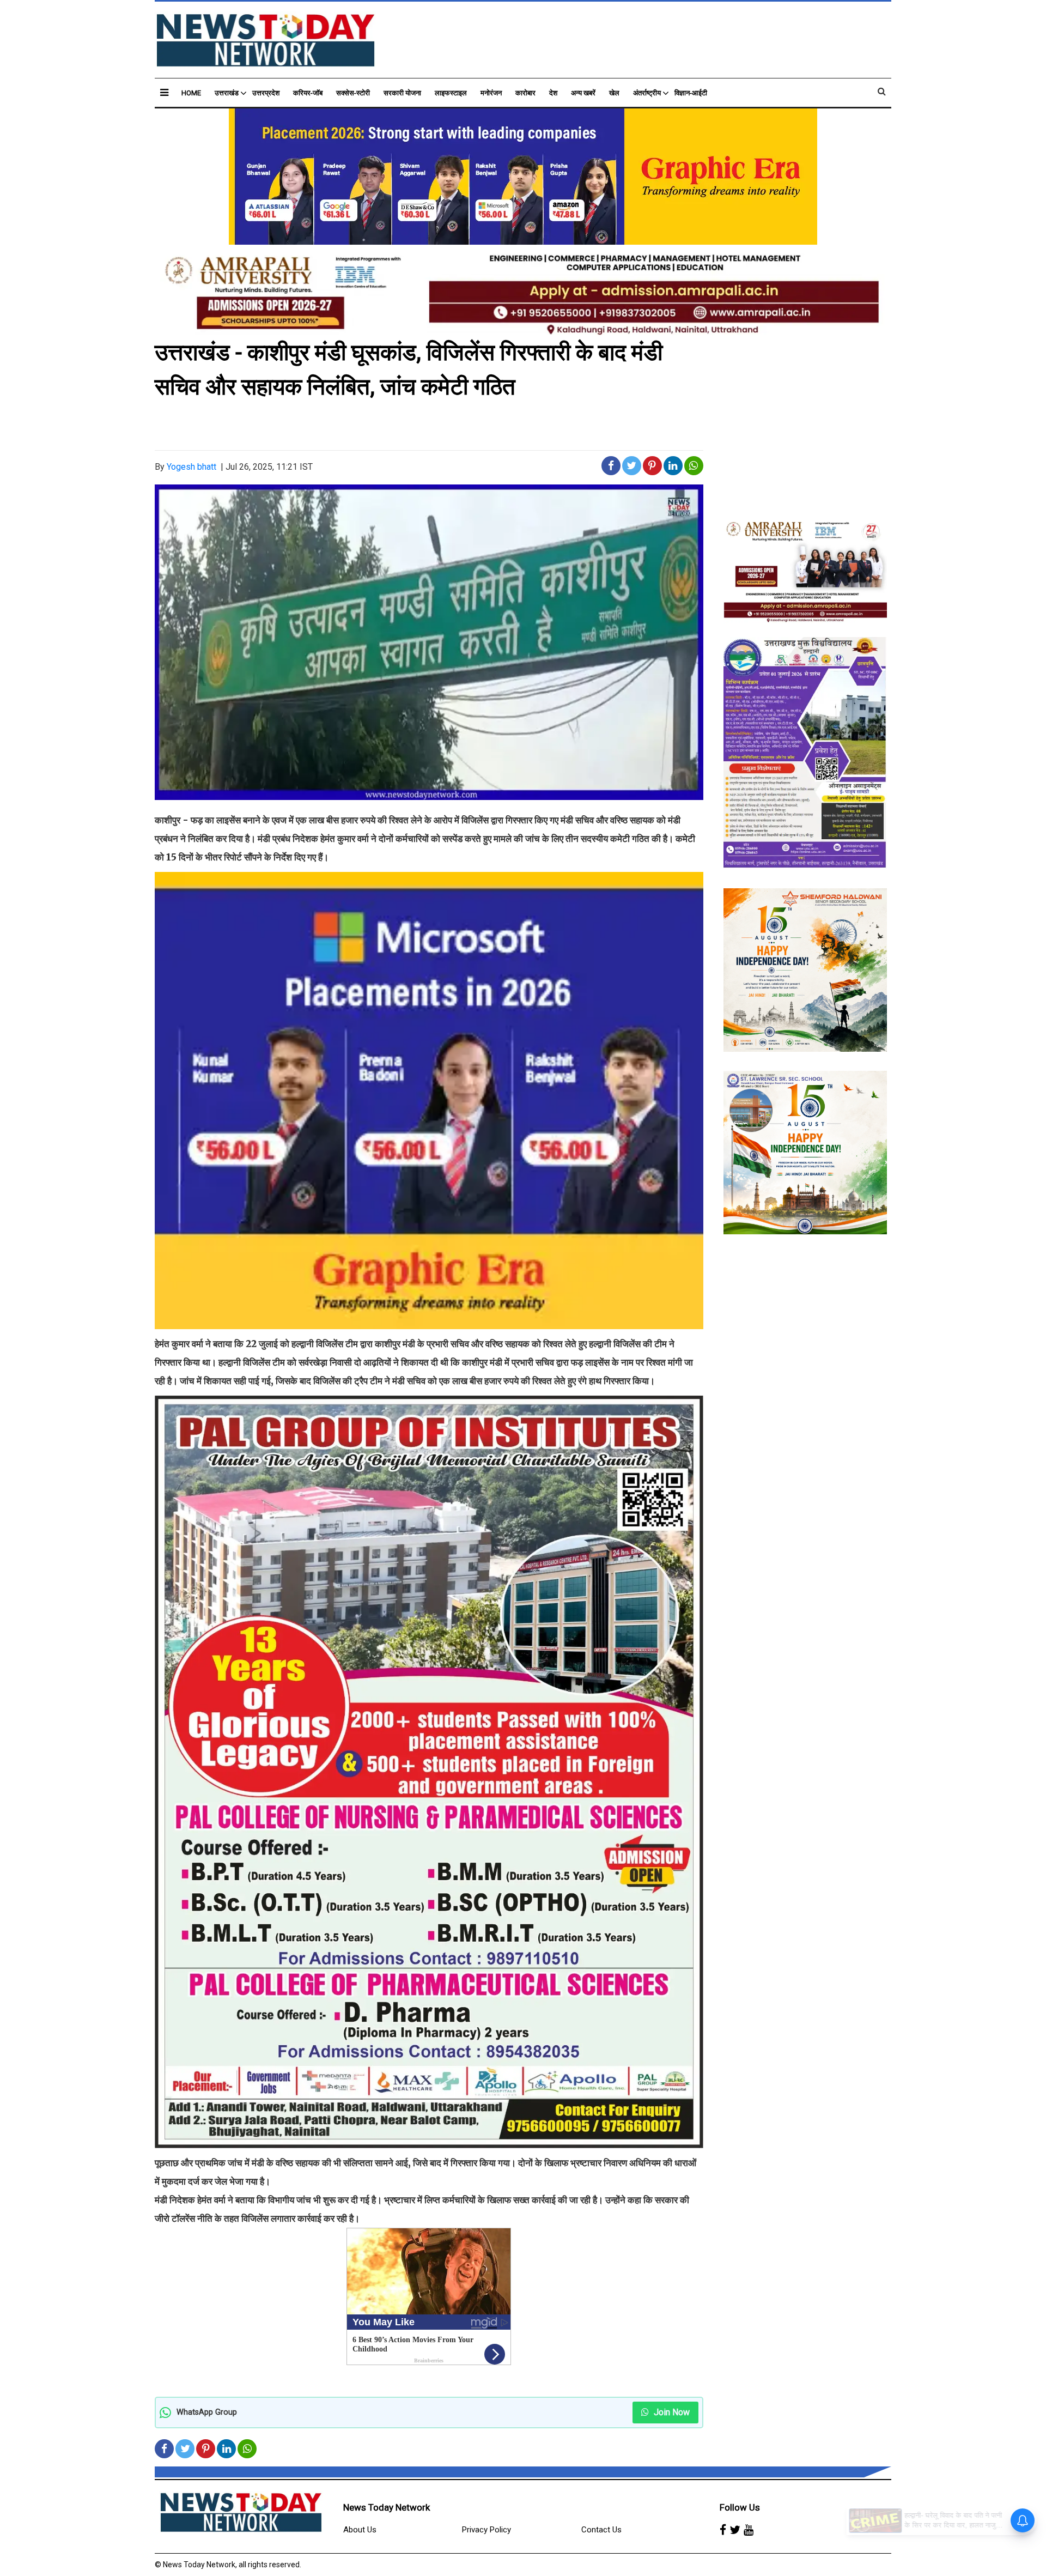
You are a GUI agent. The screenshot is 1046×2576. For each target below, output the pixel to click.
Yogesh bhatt (191, 467)
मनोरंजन (491, 93)
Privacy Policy (486, 2530)
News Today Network (387, 2507)
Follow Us (740, 2507)
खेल (614, 93)
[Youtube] (749, 2530)
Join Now (671, 2412)
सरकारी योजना (402, 93)
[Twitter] (735, 2530)
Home (191, 93)
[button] (164, 92)
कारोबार (525, 93)
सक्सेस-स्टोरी (353, 93)
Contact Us (601, 2530)
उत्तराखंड (227, 93)
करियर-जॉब (308, 93)
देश (553, 93)
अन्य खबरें (583, 93)
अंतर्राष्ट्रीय (647, 93)
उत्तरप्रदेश (266, 93)
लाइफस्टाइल (451, 93)
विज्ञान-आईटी (691, 93)
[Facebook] (723, 2530)
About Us (360, 2530)
